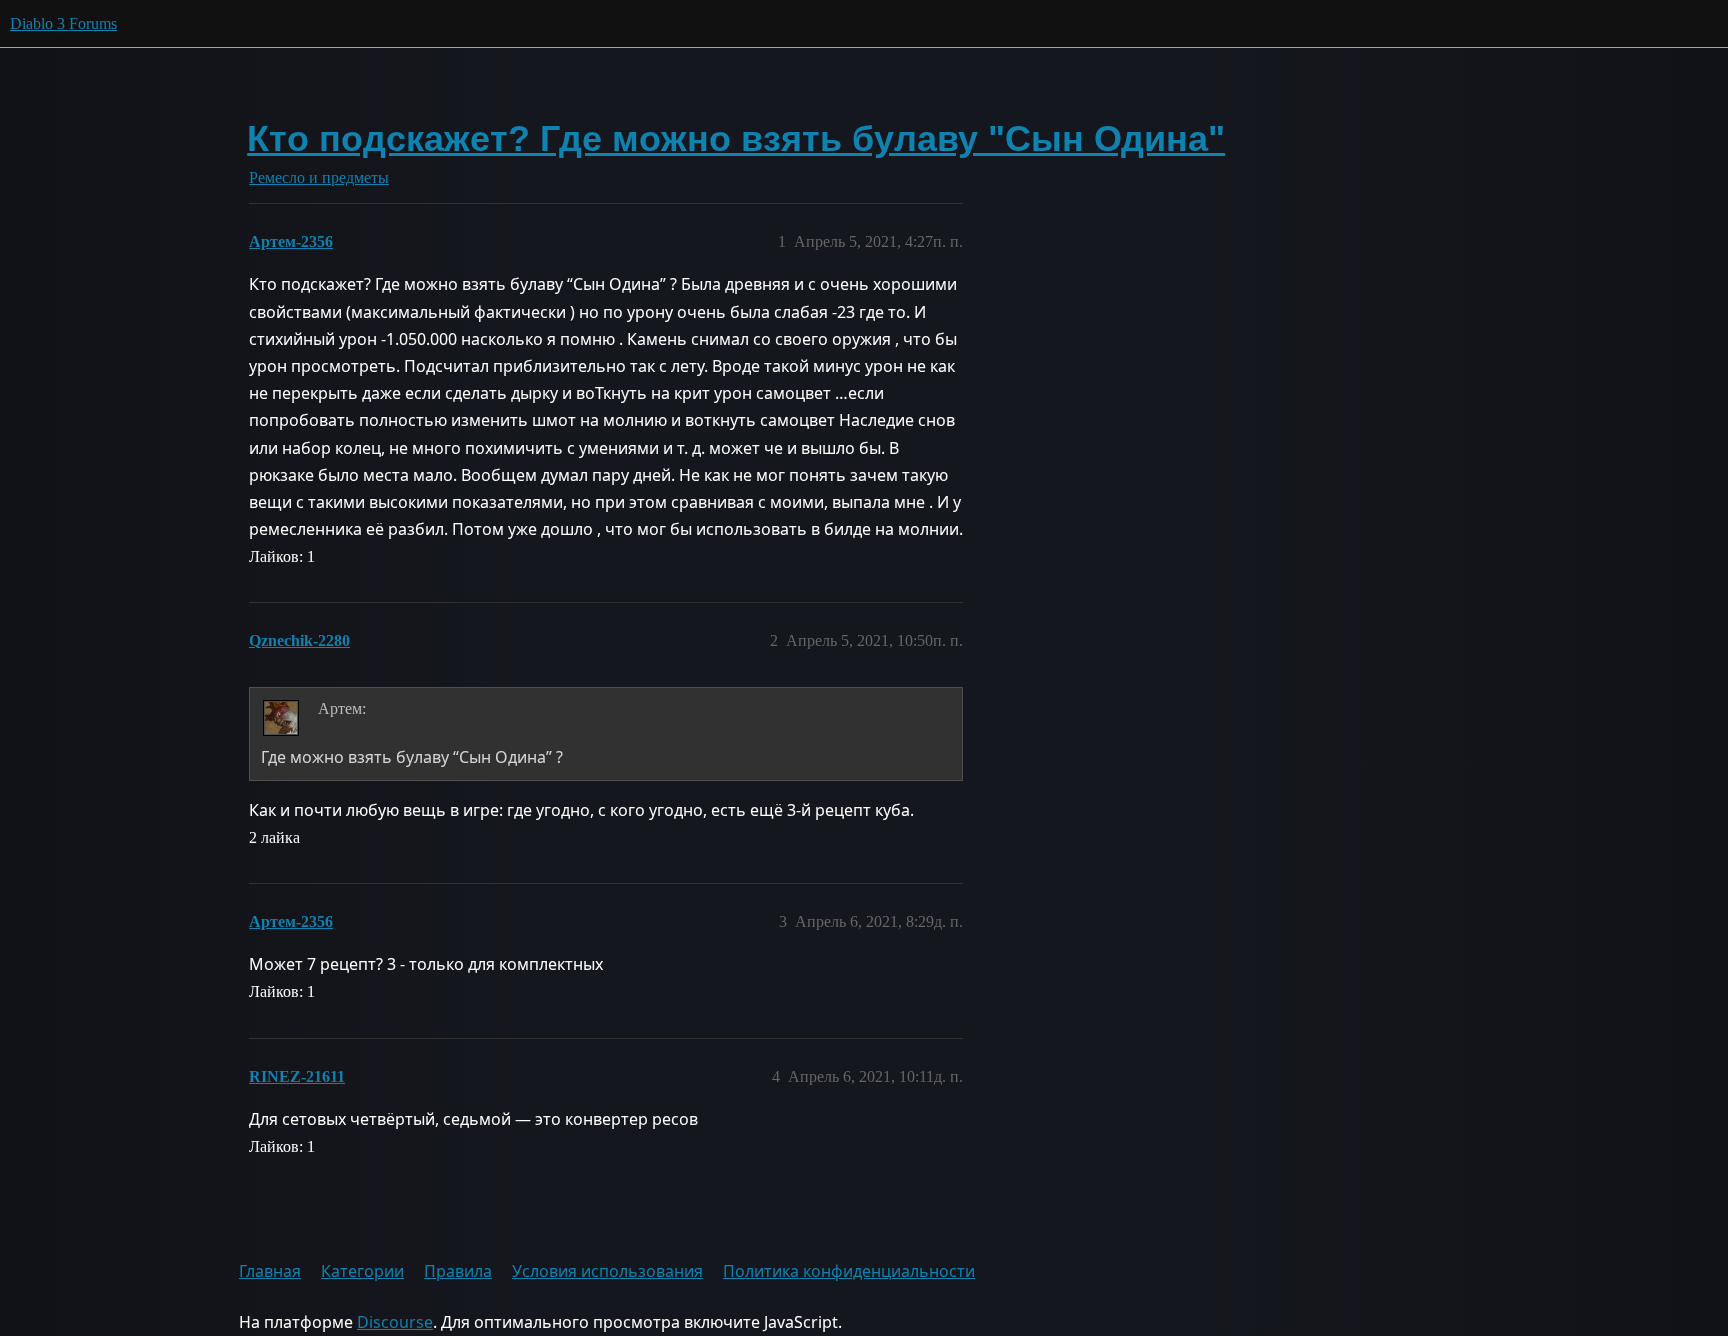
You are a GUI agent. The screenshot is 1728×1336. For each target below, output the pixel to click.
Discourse (395, 1322)
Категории (362, 1271)
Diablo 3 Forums (63, 23)
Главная (270, 1271)
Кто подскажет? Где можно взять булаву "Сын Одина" (736, 138)
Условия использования (607, 1271)
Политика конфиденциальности (849, 1271)
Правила (458, 1271)
